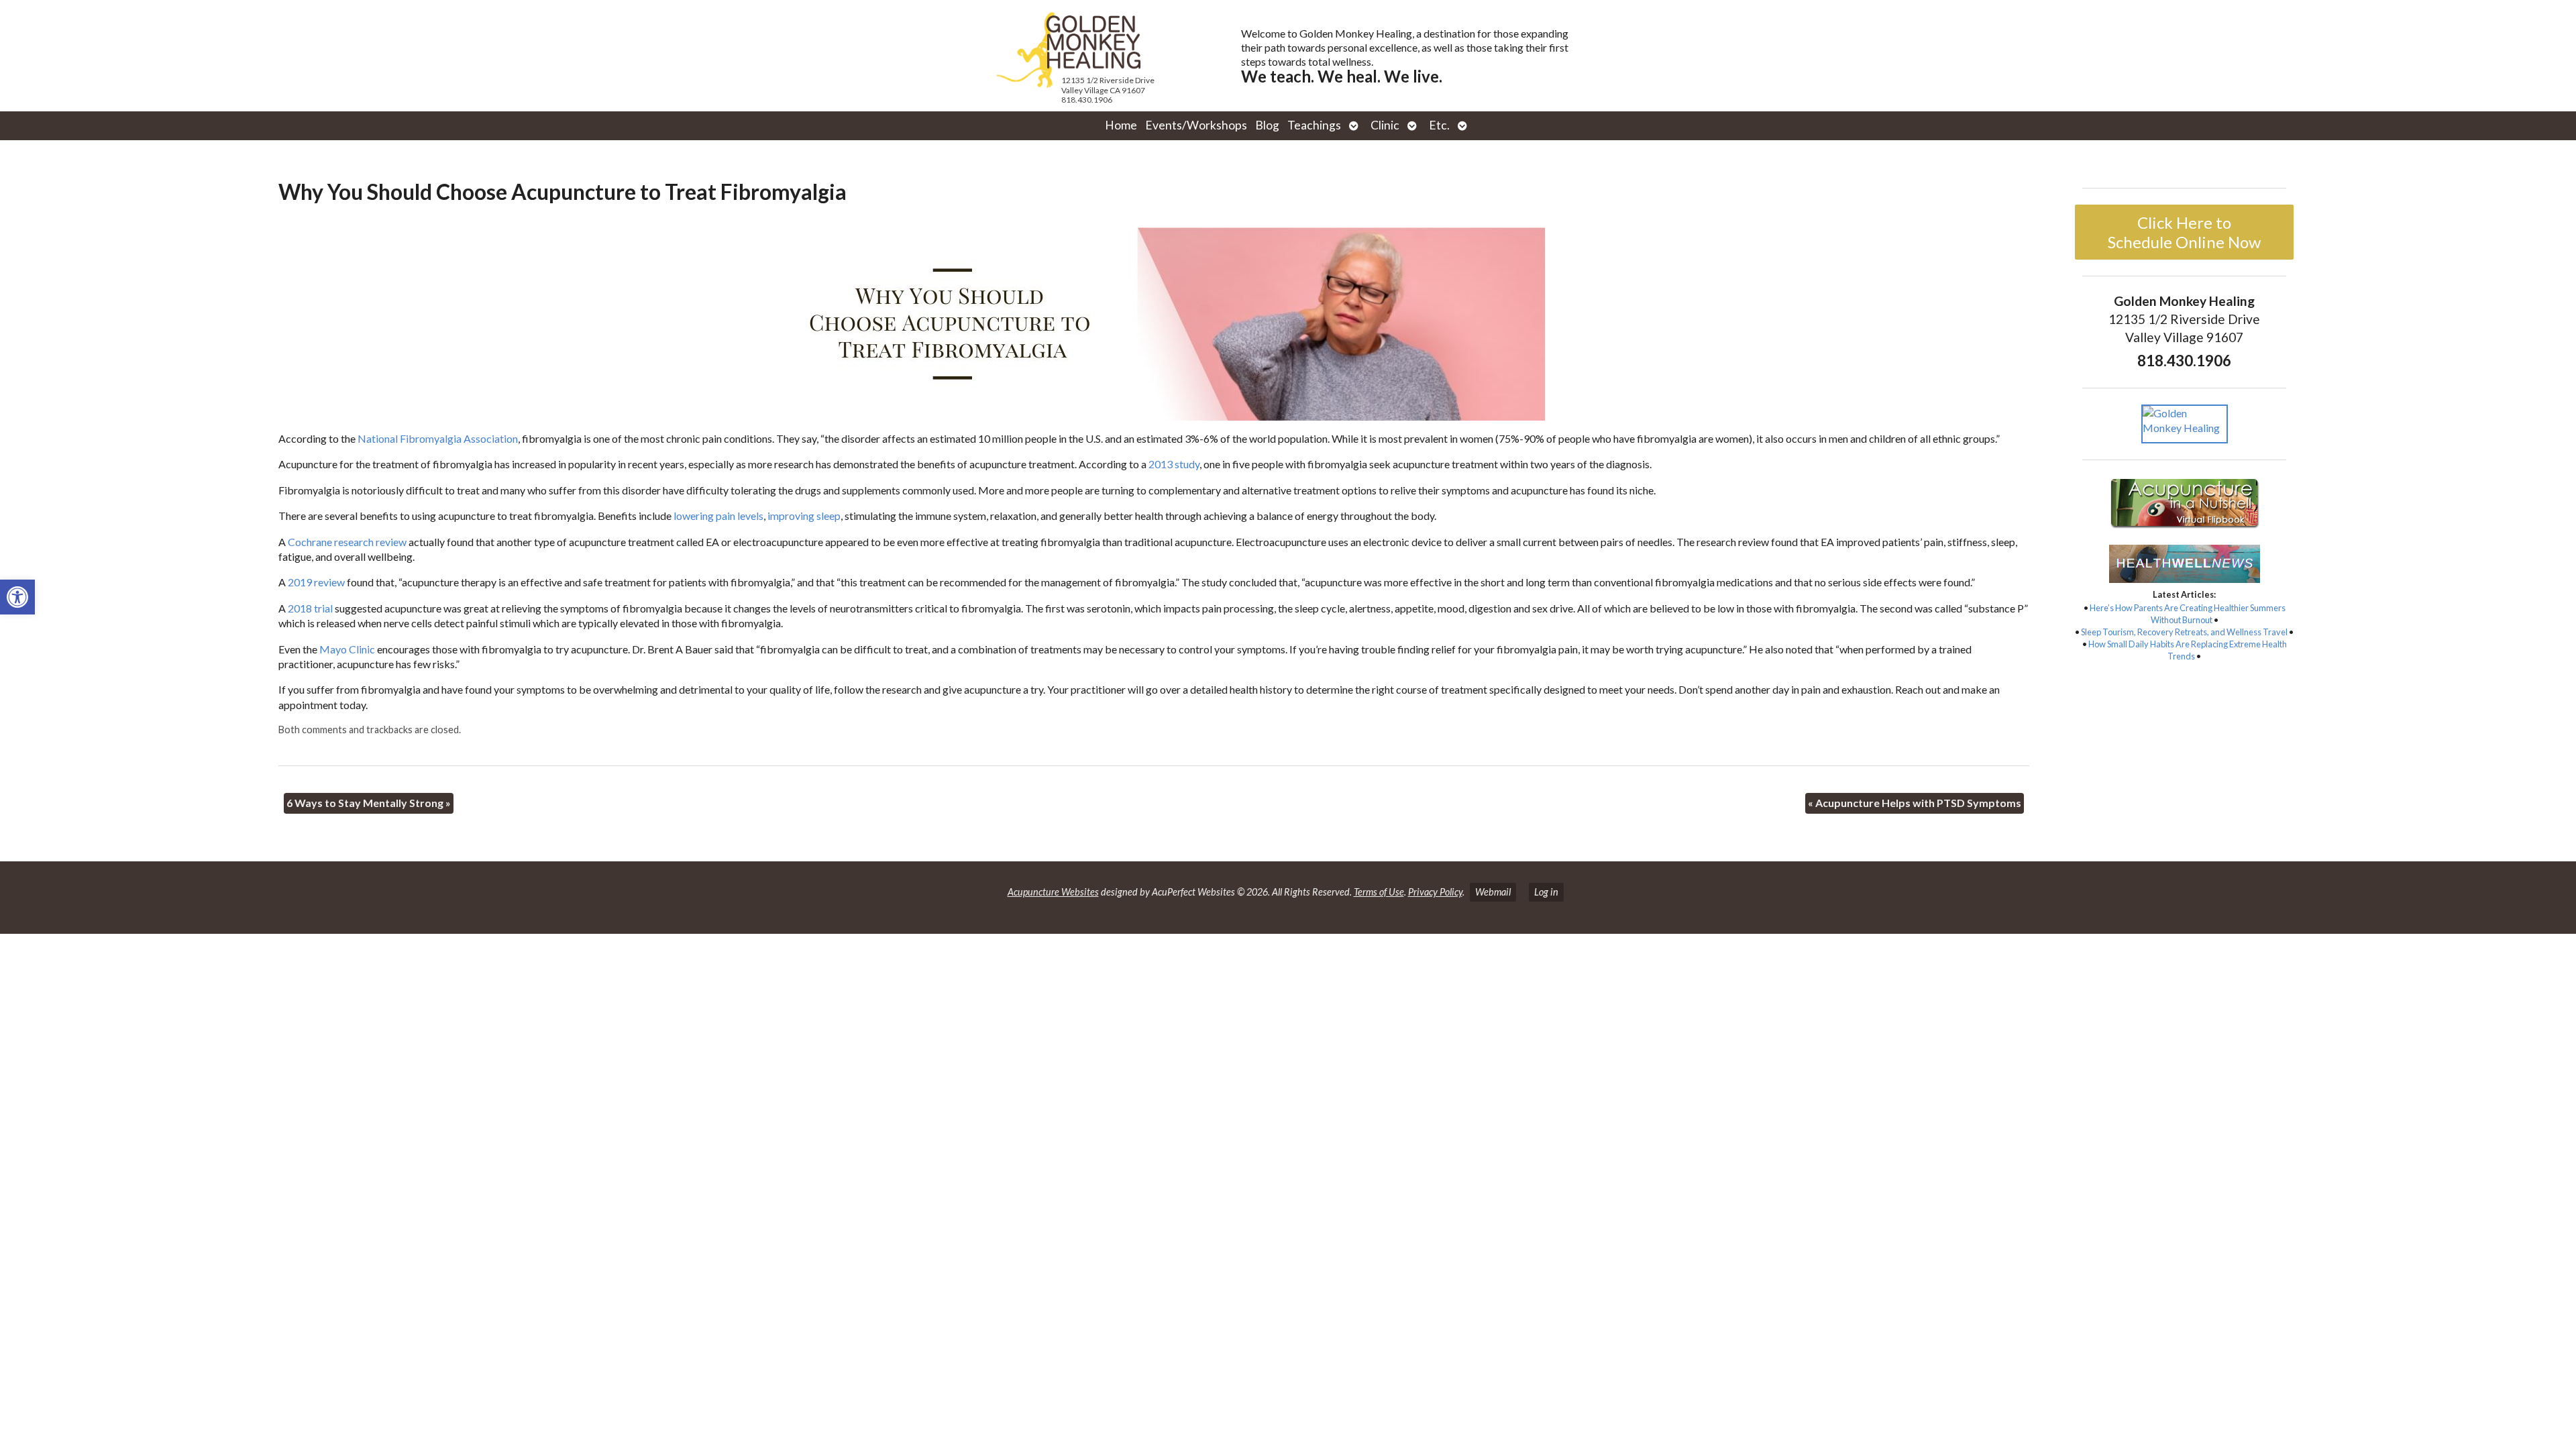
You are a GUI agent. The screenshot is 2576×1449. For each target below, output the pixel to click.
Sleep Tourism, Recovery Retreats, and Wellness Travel (2184, 632)
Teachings (1314, 125)
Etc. (1439, 125)
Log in (1546, 892)
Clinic (1385, 125)
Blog (1267, 125)
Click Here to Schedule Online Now (2184, 232)
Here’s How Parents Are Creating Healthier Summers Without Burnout (2188, 614)
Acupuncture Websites (1053, 892)
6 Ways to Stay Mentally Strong (369, 803)
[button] (17, 597)
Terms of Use (1379, 892)
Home (1121, 125)
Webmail (1493, 892)
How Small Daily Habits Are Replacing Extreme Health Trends (2188, 650)
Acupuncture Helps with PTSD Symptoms (1915, 803)
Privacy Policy (1435, 892)
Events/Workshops (1196, 125)
